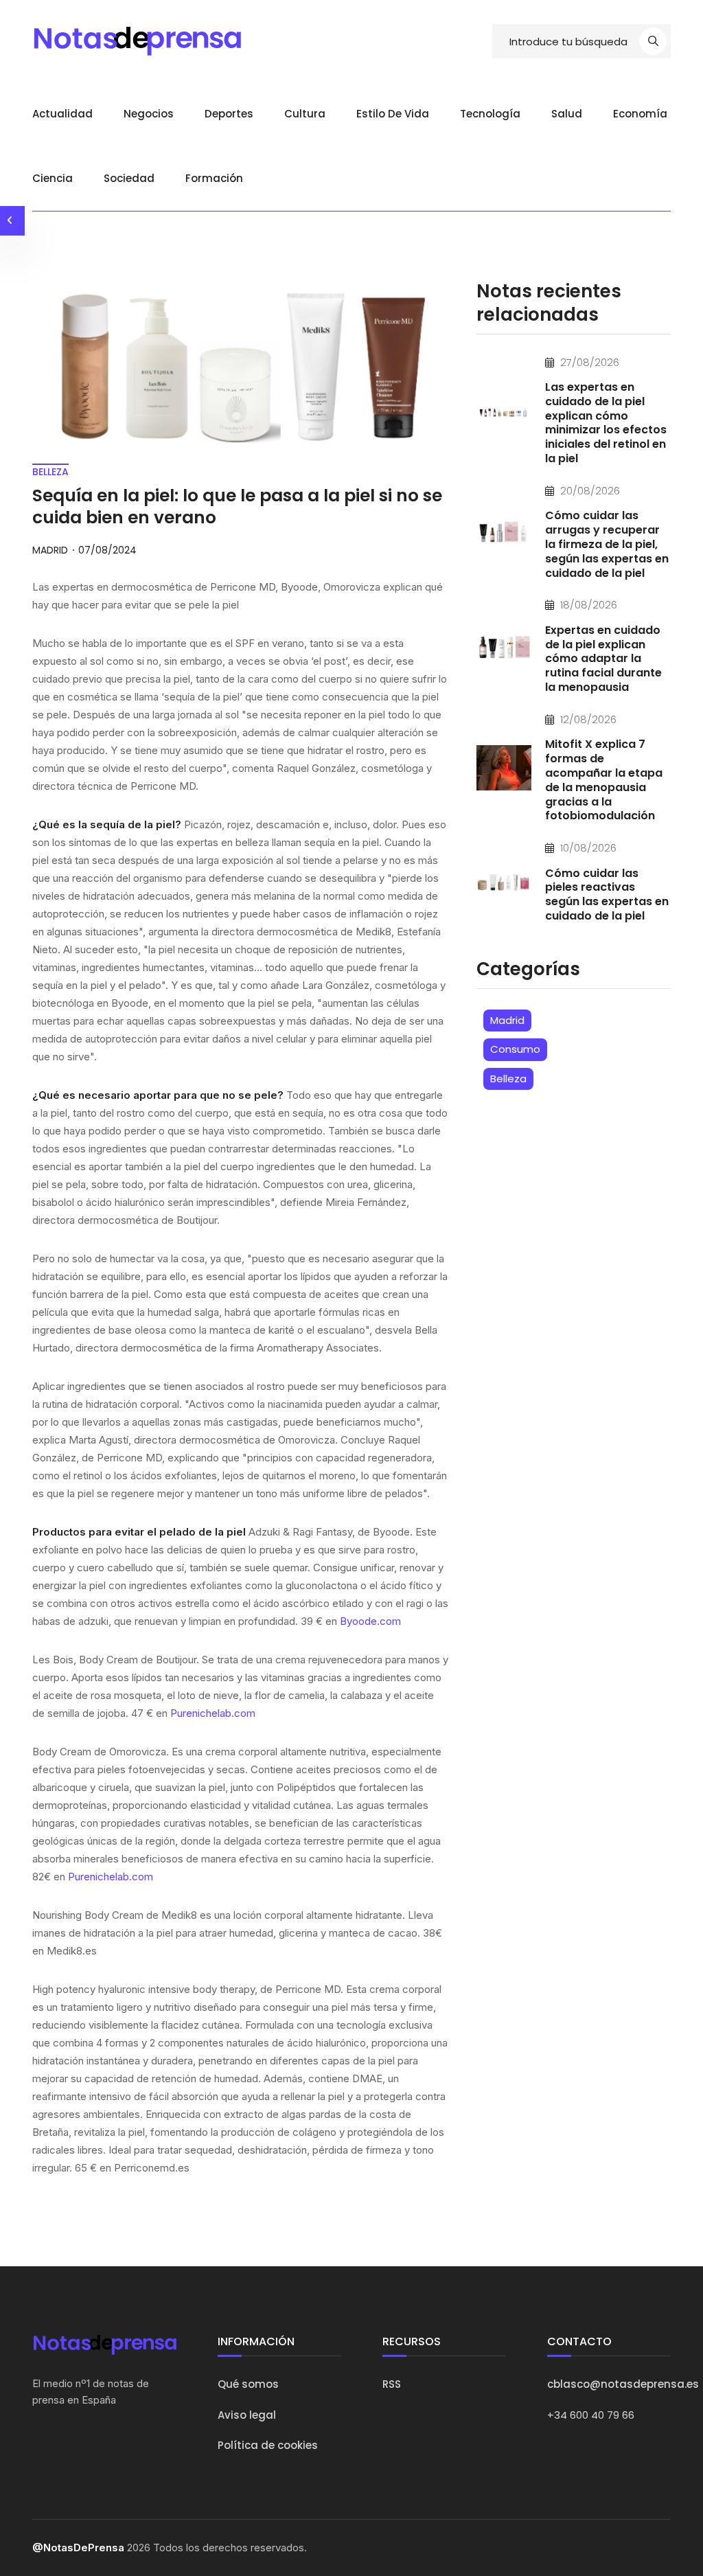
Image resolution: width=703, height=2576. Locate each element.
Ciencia (53, 178)
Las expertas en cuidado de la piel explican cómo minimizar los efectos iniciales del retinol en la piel (606, 423)
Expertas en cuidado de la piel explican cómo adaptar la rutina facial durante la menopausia (603, 659)
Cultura (305, 114)
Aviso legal (247, 2415)
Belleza (508, 1079)
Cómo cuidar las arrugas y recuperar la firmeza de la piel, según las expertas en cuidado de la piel (607, 544)
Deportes (229, 114)
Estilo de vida (393, 114)
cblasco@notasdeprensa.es (623, 2384)
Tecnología (490, 114)
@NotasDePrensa (78, 2547)
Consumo (515, 1049)
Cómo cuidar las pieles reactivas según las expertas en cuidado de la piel (607, 894)
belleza (50, 472)
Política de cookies (268, 2445)
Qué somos (248, 2384)
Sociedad (129, 178)
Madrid (507, 1020)
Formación (214, 178)
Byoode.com (370, 1621)
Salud (567, 114)
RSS (392, 2384)
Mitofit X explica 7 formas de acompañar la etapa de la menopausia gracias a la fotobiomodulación (604, 780)
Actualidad (62, 114)
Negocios (149, 114)
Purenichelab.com (213, 1713)
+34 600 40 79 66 (591, 2415)
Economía (640, 114)
